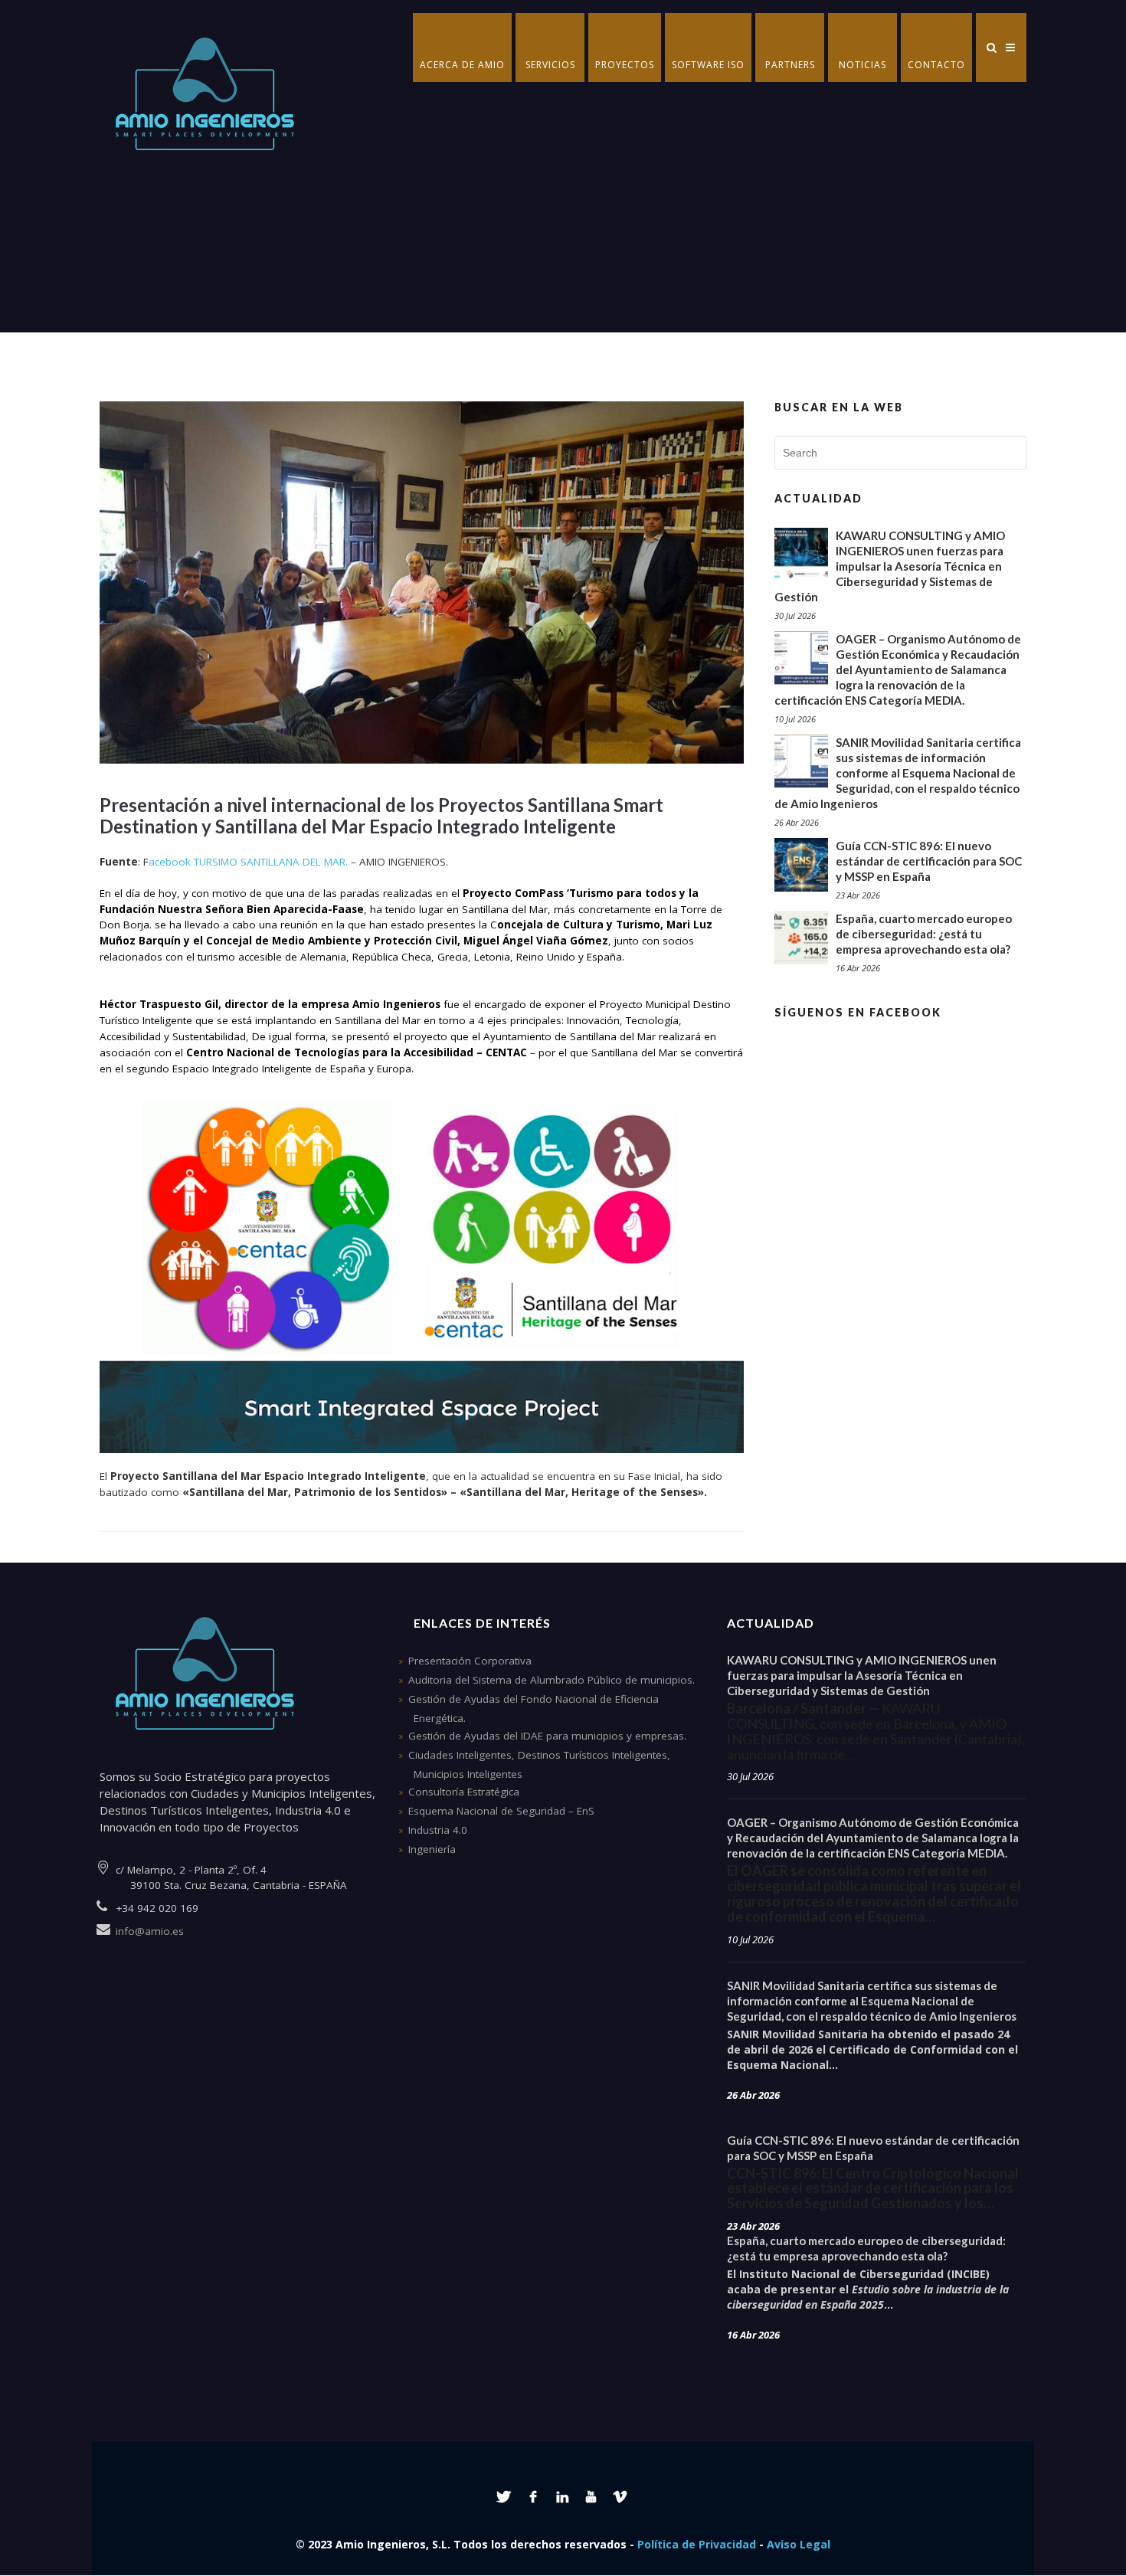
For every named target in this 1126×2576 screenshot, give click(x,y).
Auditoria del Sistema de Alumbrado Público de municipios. (552, 1680)
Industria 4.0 (438, 1830)
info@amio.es (150, 1931)
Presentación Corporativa (470, 1661)
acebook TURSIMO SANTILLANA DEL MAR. (248, 862)
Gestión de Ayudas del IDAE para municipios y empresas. (547, 1736)
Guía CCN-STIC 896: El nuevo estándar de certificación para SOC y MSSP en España (929, 861)
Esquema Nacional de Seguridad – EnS (501, 1811)
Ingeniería (432, 1849)
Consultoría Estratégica (464, 1792)
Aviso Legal (799, 2544)
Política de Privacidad (697, 2544)
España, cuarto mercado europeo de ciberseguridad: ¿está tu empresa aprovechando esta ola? (924, 934)
